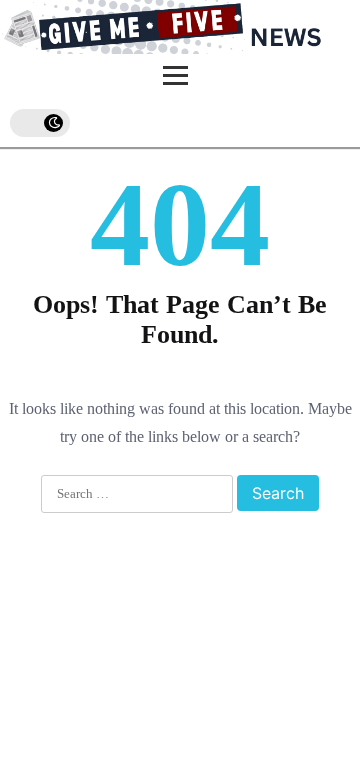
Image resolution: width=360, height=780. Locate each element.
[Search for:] (137, 495)
